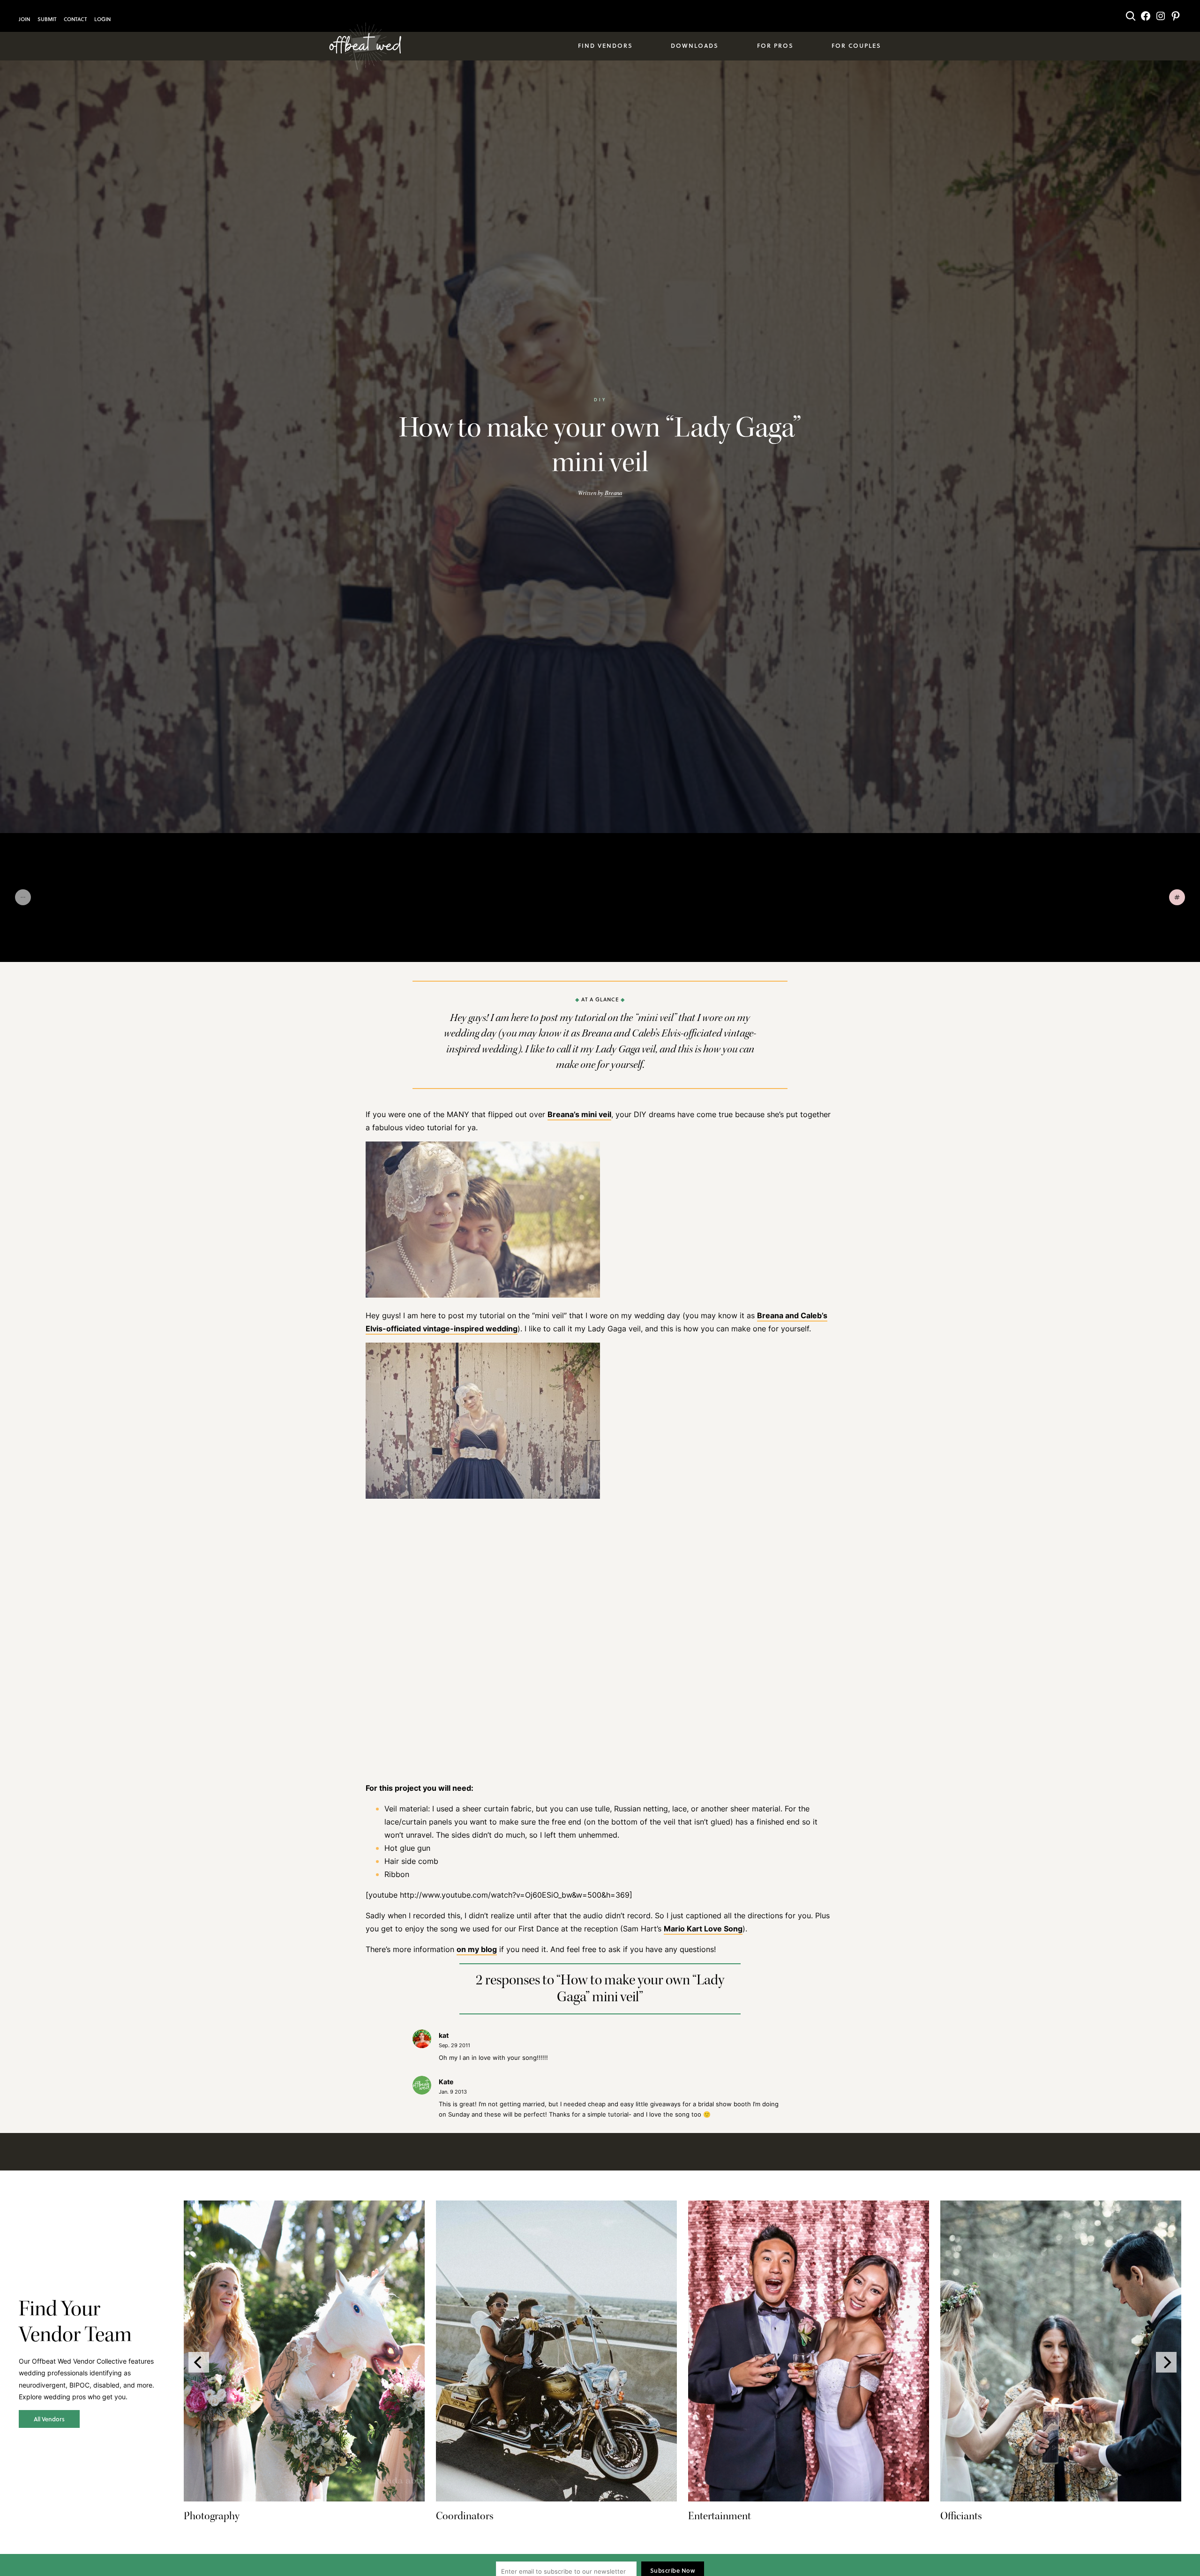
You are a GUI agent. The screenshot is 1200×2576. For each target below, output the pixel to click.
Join (24, 19)
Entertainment (720, 2516)
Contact (75, 19)
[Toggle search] (1131, 16)
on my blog (477, 1949)
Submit (47, 19)
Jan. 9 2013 (453, 2092)
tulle (602, 1809)
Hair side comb (411, 1861)
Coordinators (465, 2516)
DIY (600, 399)
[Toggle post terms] (1177, 897)
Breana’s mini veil (579, 1114)
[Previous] (199, 2362)
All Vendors (49, 2419)
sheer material (755, 1809)
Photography (212, 2516)
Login (102, 19)
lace (679, 1809)
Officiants (961, 2516)
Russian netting (641, 1809)
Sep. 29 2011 (454, 2045)
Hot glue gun (407, 1848)
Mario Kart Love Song (703, 1929)
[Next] (1166, 2362)
